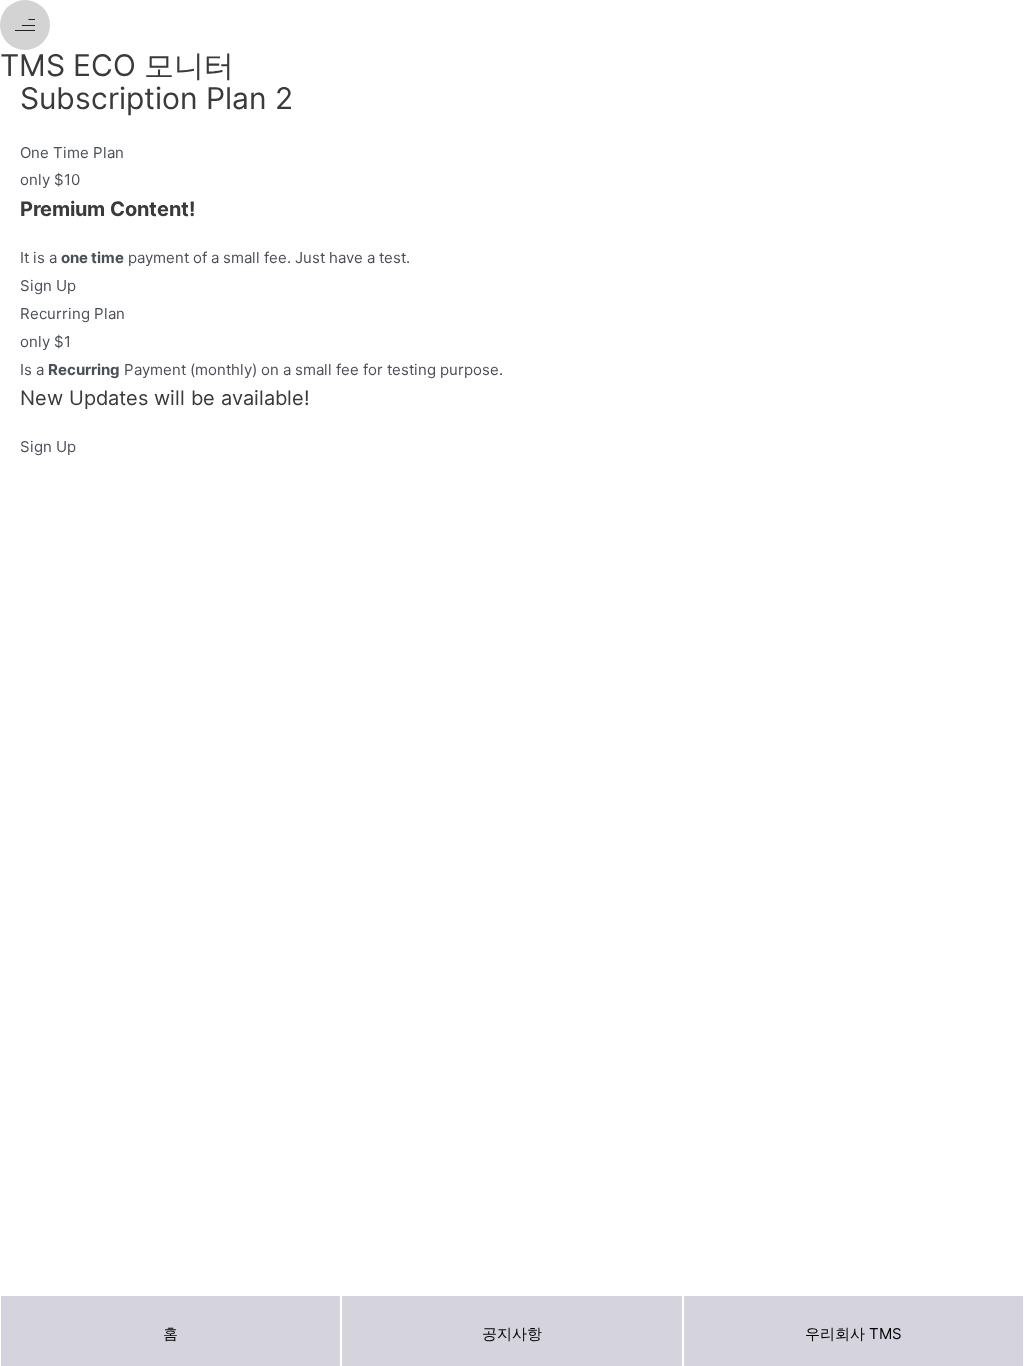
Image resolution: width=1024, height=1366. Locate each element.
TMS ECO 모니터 (117, 65)
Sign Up (48, 285)
